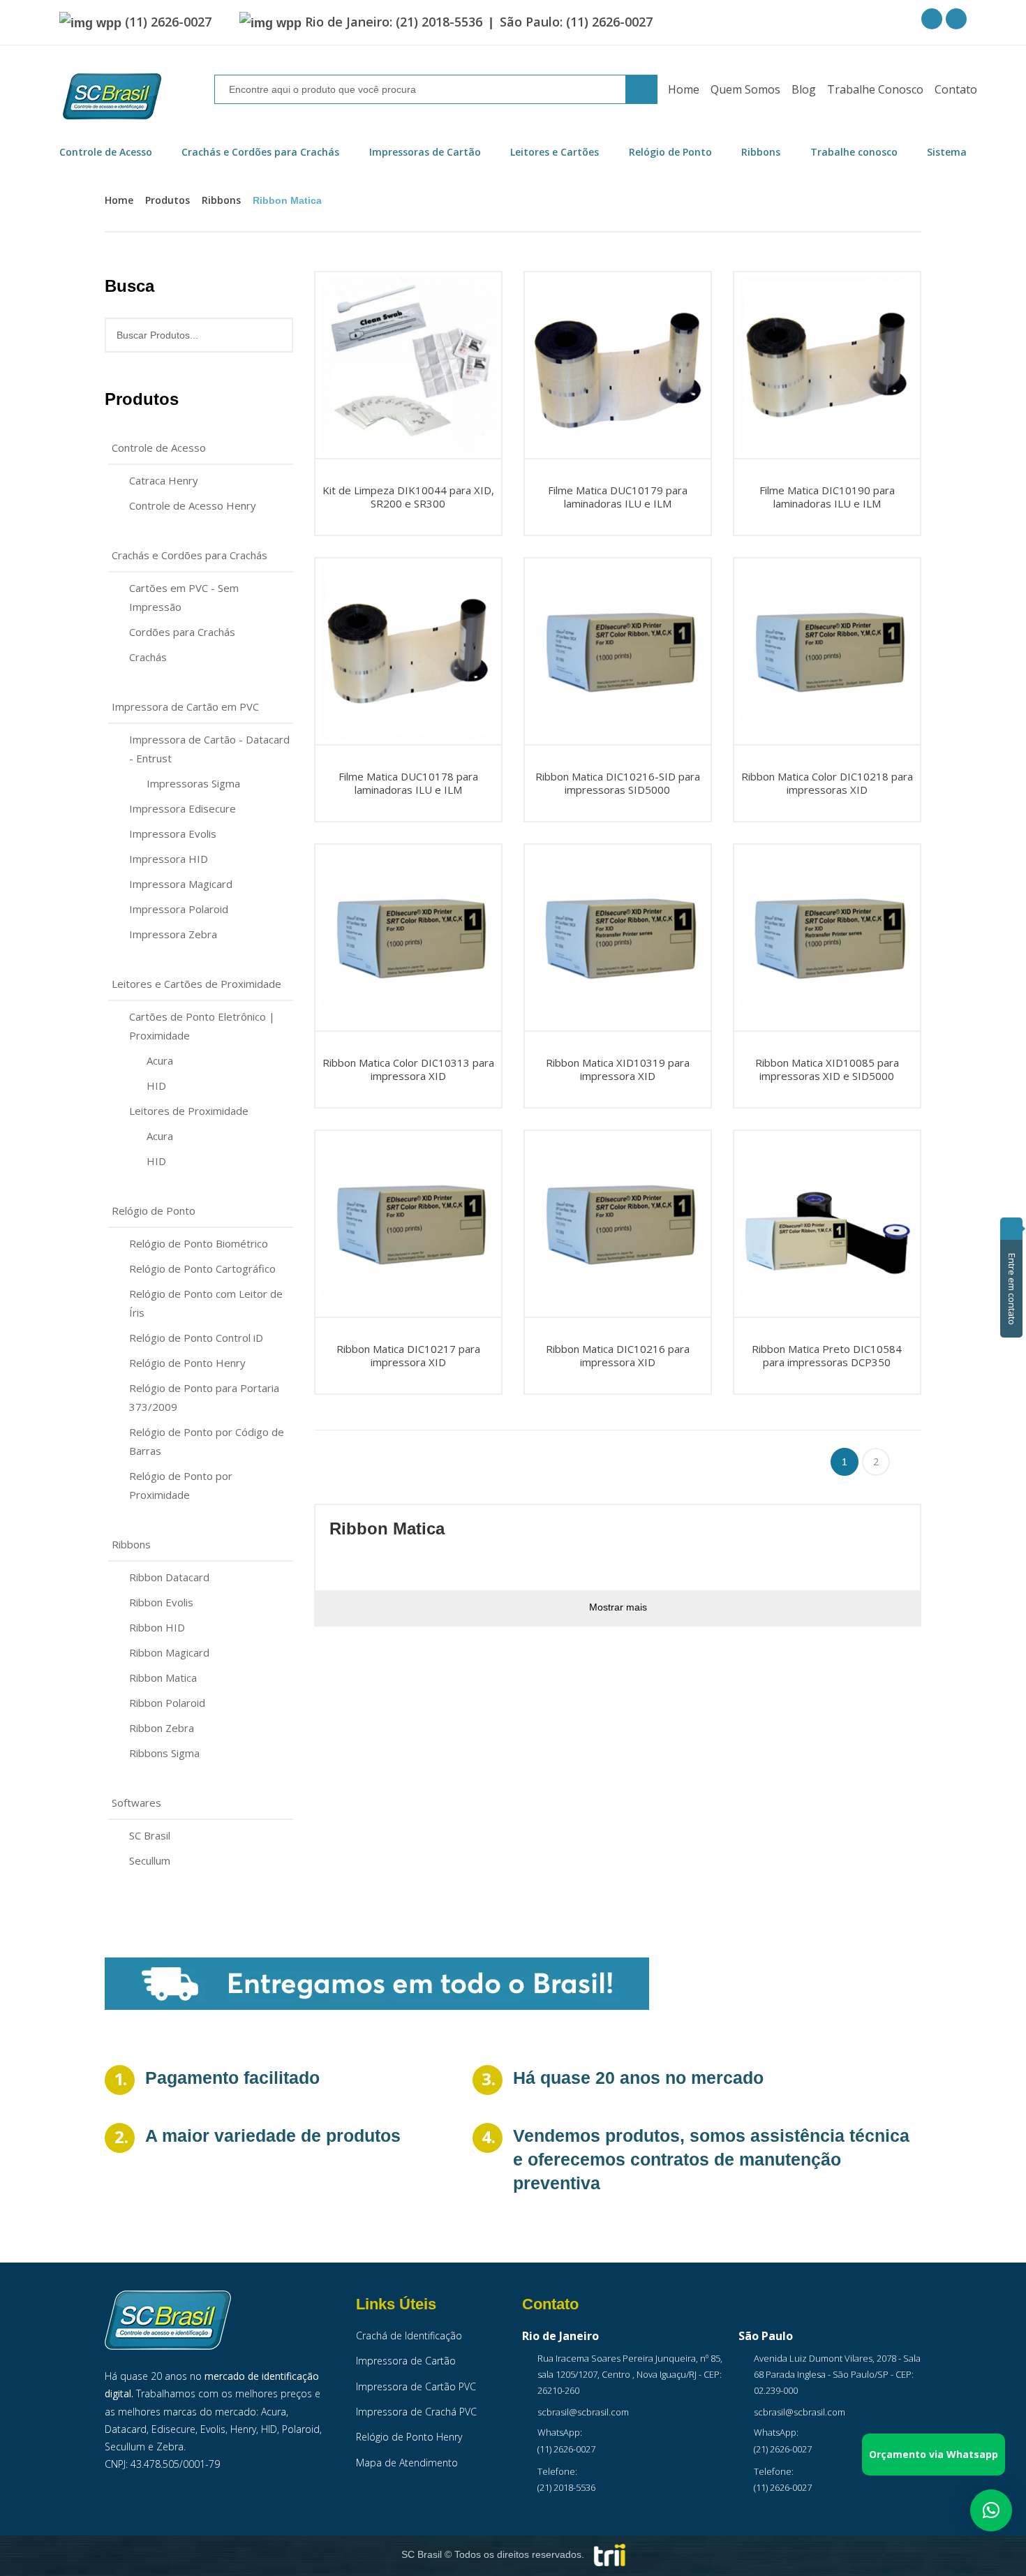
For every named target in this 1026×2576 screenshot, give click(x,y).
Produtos (168, 200)
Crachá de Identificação (409, 2336)
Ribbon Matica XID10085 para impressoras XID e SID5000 (827, 1069)
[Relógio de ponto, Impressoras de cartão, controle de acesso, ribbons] (112, 97)
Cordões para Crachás (182, 632)
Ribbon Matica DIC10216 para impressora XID (618, 1355)
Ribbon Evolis (161, 1602)
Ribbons (221, 200)
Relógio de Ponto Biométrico (199, 1243)
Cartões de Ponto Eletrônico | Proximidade (202, 1026)
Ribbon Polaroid (167, 1703)
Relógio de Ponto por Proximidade (181, 1485)
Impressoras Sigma (193, 783)
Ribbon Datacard (169, 1577)
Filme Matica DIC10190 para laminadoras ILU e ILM (827, 496)
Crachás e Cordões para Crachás (189, 555)
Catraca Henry (164, 480)
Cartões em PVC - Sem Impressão (184, 597)
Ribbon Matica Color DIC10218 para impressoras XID (827, 783)
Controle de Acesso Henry (193, 505)
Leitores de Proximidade (189, 1111)
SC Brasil (150, 1835)
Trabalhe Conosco (875, 89)
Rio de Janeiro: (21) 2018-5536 (394, 22)
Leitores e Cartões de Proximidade (196, 984)
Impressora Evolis (173, 834)
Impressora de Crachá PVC (416, 2412)
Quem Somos (745, 89)
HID (156, 1086)
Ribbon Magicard (169, 1652)
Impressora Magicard (181, 884)
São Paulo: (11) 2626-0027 (576, 22)
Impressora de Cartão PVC (416, 2386)
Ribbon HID (157, 1627)
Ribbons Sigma (164, 1753)
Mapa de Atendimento (407, 2463)
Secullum (150, 1860)
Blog (804, 89)
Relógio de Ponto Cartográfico (202, 1268)
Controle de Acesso (159, 447)
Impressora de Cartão (406, 2361)
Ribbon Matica (163, 1678)
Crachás (148, 657)
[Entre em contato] (1011, 1229)
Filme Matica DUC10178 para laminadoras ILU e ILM (408, 783)
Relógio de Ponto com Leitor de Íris (206, 1303)
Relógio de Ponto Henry (187, 1363)
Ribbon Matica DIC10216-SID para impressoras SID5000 (618, 783)
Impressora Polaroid (179, 909)
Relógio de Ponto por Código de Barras (207, 1441)
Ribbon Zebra (162, 1728)
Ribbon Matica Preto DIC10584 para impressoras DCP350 (827, 1355)
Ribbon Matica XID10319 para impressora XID (618, 1069)
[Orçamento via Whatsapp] (991, 2510)
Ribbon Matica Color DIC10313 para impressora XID (408, 1069)
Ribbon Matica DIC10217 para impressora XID (408, 1355)
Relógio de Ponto (154, 1211)
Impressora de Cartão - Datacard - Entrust (209, 749)
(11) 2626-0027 (168, 22)
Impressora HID (169, 859)
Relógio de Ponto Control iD (196, 1338)
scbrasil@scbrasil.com (583, 2412)
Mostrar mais (618, 1607)
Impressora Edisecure (183, 808)
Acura (160, 1060)
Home (684, 89)
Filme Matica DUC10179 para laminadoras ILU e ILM (618, 496)
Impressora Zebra (173, 934)
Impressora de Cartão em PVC (185, 706)
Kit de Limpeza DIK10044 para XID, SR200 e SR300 (408, 496)
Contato (956, 89)
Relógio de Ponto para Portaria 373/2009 (204, 1397)
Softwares (136, 1803)
